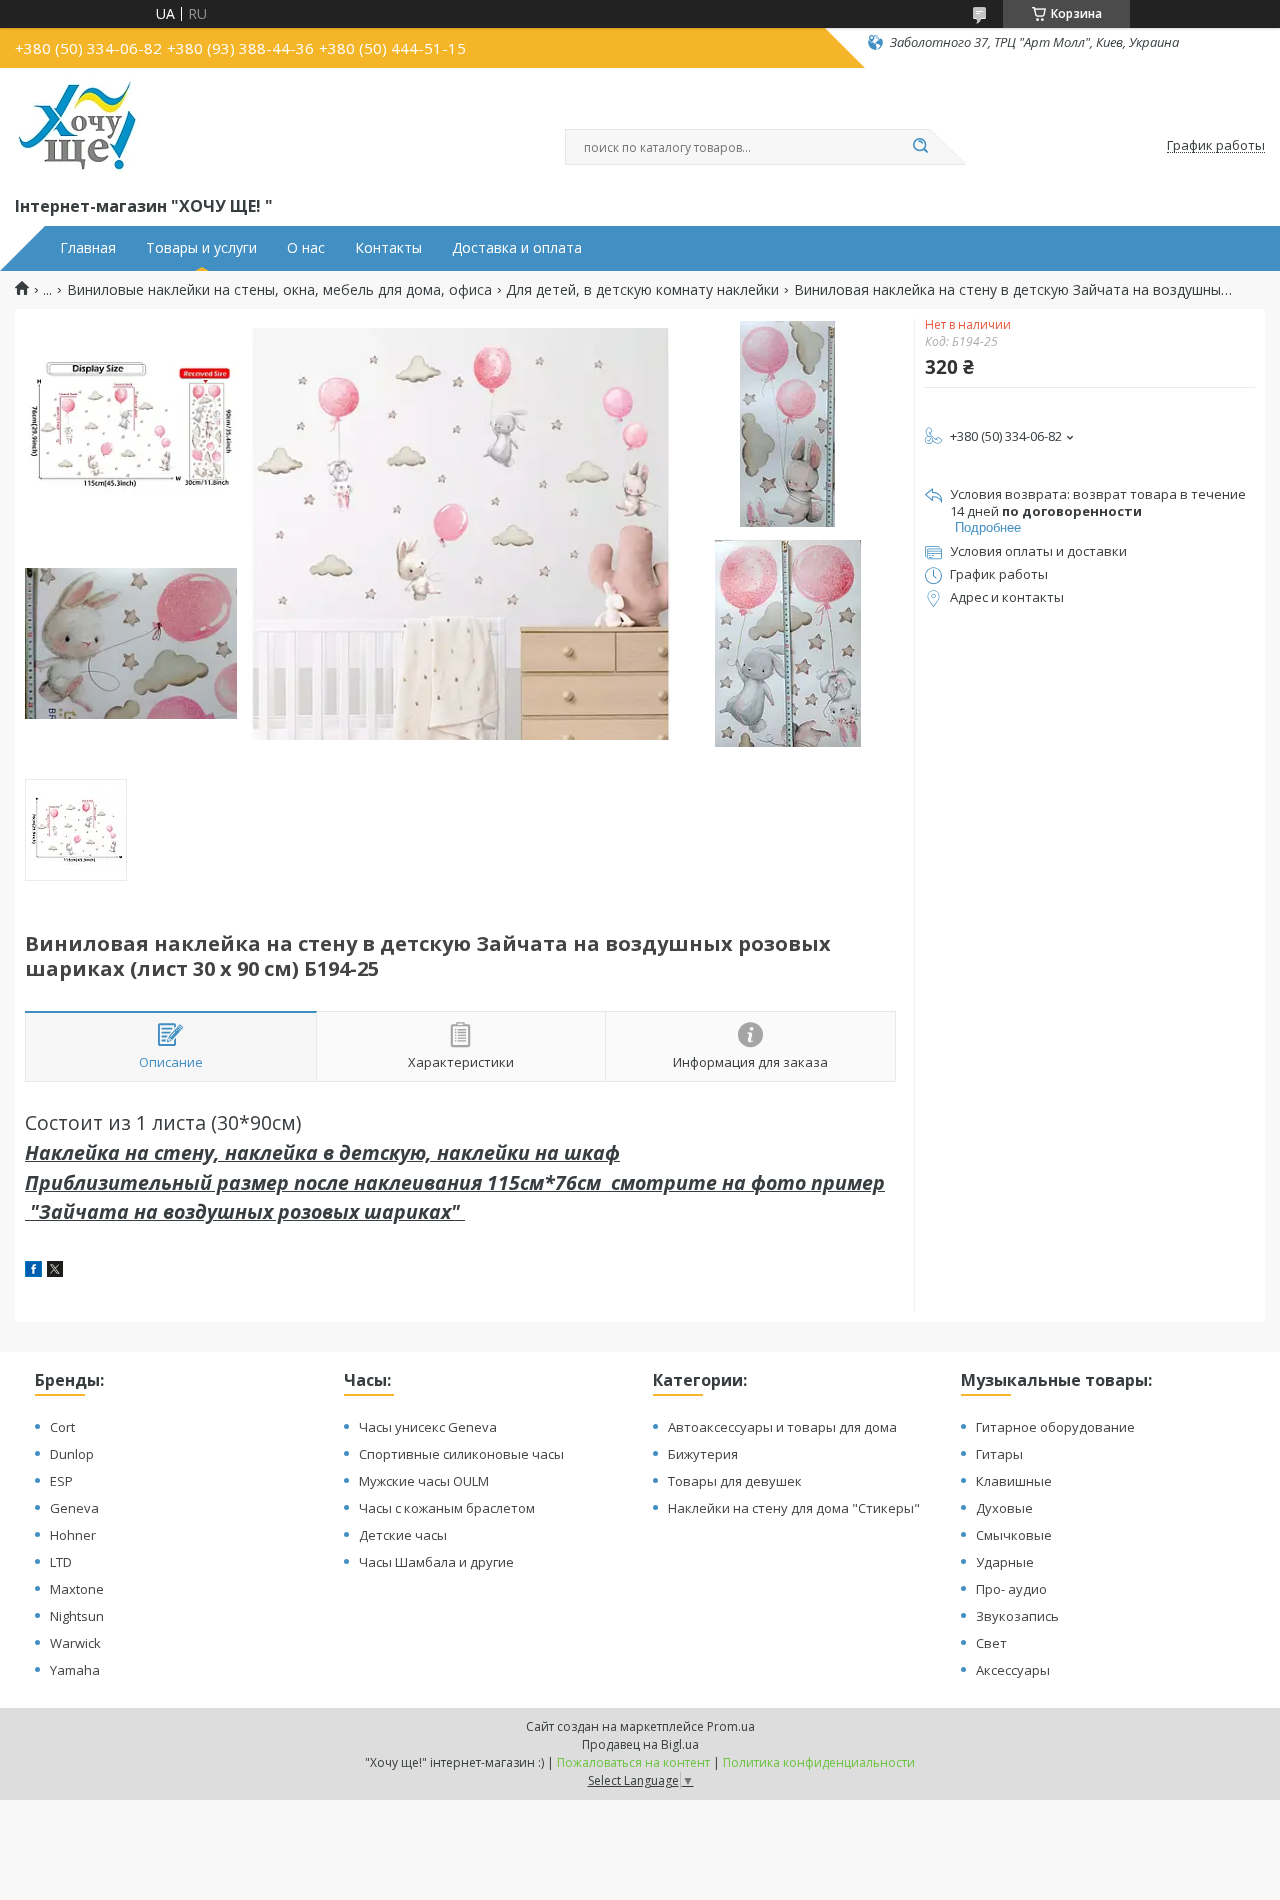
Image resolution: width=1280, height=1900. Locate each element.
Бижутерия (703, 1454)
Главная (88, 248)
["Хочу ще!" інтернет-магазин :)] (77, 128)
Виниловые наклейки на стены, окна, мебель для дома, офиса (279, 290)
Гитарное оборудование (1055, 1427)
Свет (991, 1643)
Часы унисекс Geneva (428, 1427)
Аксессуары (1013, 1670)
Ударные (1005, 1562)
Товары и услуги (201, 248)
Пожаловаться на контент (633, 1762)
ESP (61, 1481)
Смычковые (1014, 1535)
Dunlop (72, 1454)
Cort (62, 1427)
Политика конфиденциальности (819, 1762)
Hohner (73, 1535)
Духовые (1004, 1508)
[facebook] (33, 1271)
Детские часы (403, 1535)
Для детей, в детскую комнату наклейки (642, 290)
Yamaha (75, 1670)
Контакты (388, 248)
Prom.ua (731, 1726)
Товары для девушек (735, 1481)
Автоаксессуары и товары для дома (782, 1427)
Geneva (74, 1508)
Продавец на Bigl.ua (640, 1744)
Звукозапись (1017, 1616)
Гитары (999, 1454)
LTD (61, 1562)
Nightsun (77, 1616)
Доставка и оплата (517, 248)
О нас (306, 248)
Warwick (75, 1643)
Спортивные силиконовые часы (461, 1454)
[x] (55, 1271)
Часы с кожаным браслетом (447, 1508)
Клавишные (1014, 1481)
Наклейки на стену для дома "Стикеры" (794, 1508)
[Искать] (920, 147)
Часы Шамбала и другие (436, 1562)
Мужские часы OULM (424, 1481)
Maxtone (77, 1589)
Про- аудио (1011, 1589)
